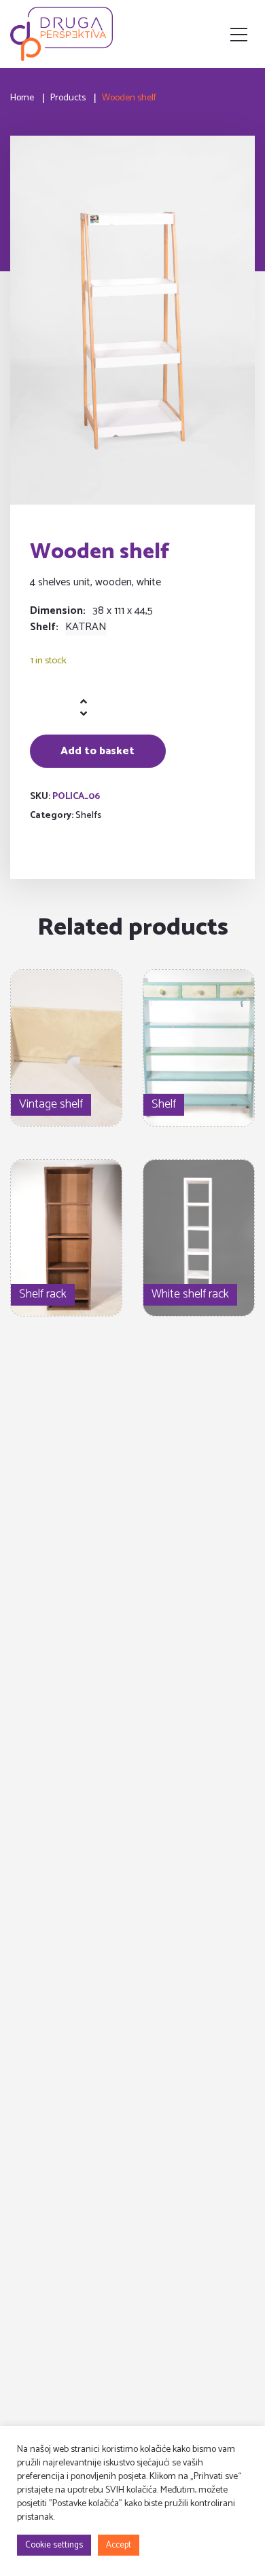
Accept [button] (119, 2545)
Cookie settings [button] (54, 2545)
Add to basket (98, 751)
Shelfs (88, 816)
